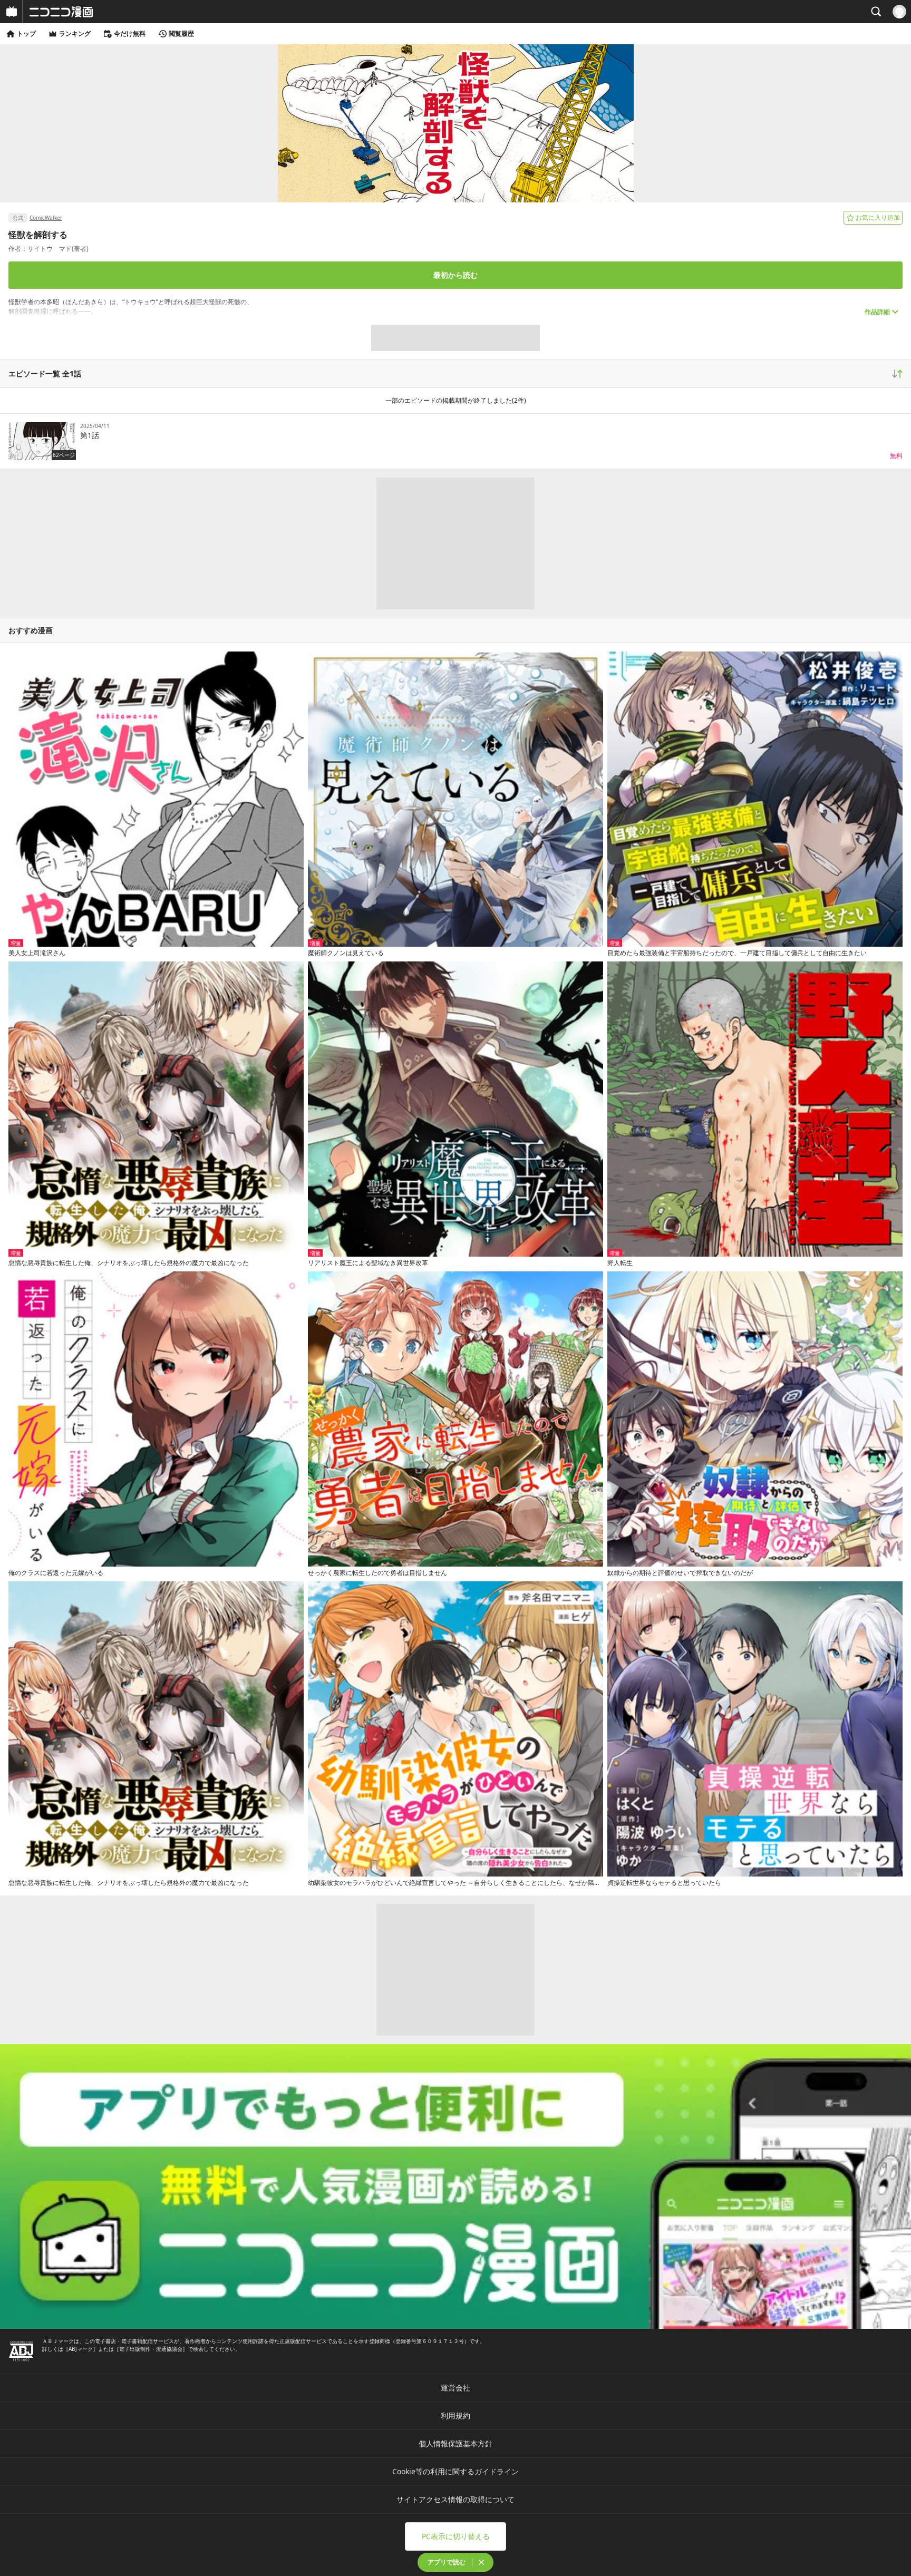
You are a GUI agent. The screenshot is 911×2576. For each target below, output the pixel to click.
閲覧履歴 (181, 33)
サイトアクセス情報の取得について (455, 2499)
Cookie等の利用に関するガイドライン (455, 2471)
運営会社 (455, 2388)
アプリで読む (447, 2562)
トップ (26, 33)
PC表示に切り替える (456, 2536)
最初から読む (455, 275)
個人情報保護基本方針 (455, 2443)
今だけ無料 (130, 33)
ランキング (75, 33)
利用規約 (455, 2415)
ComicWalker (46, 218)
